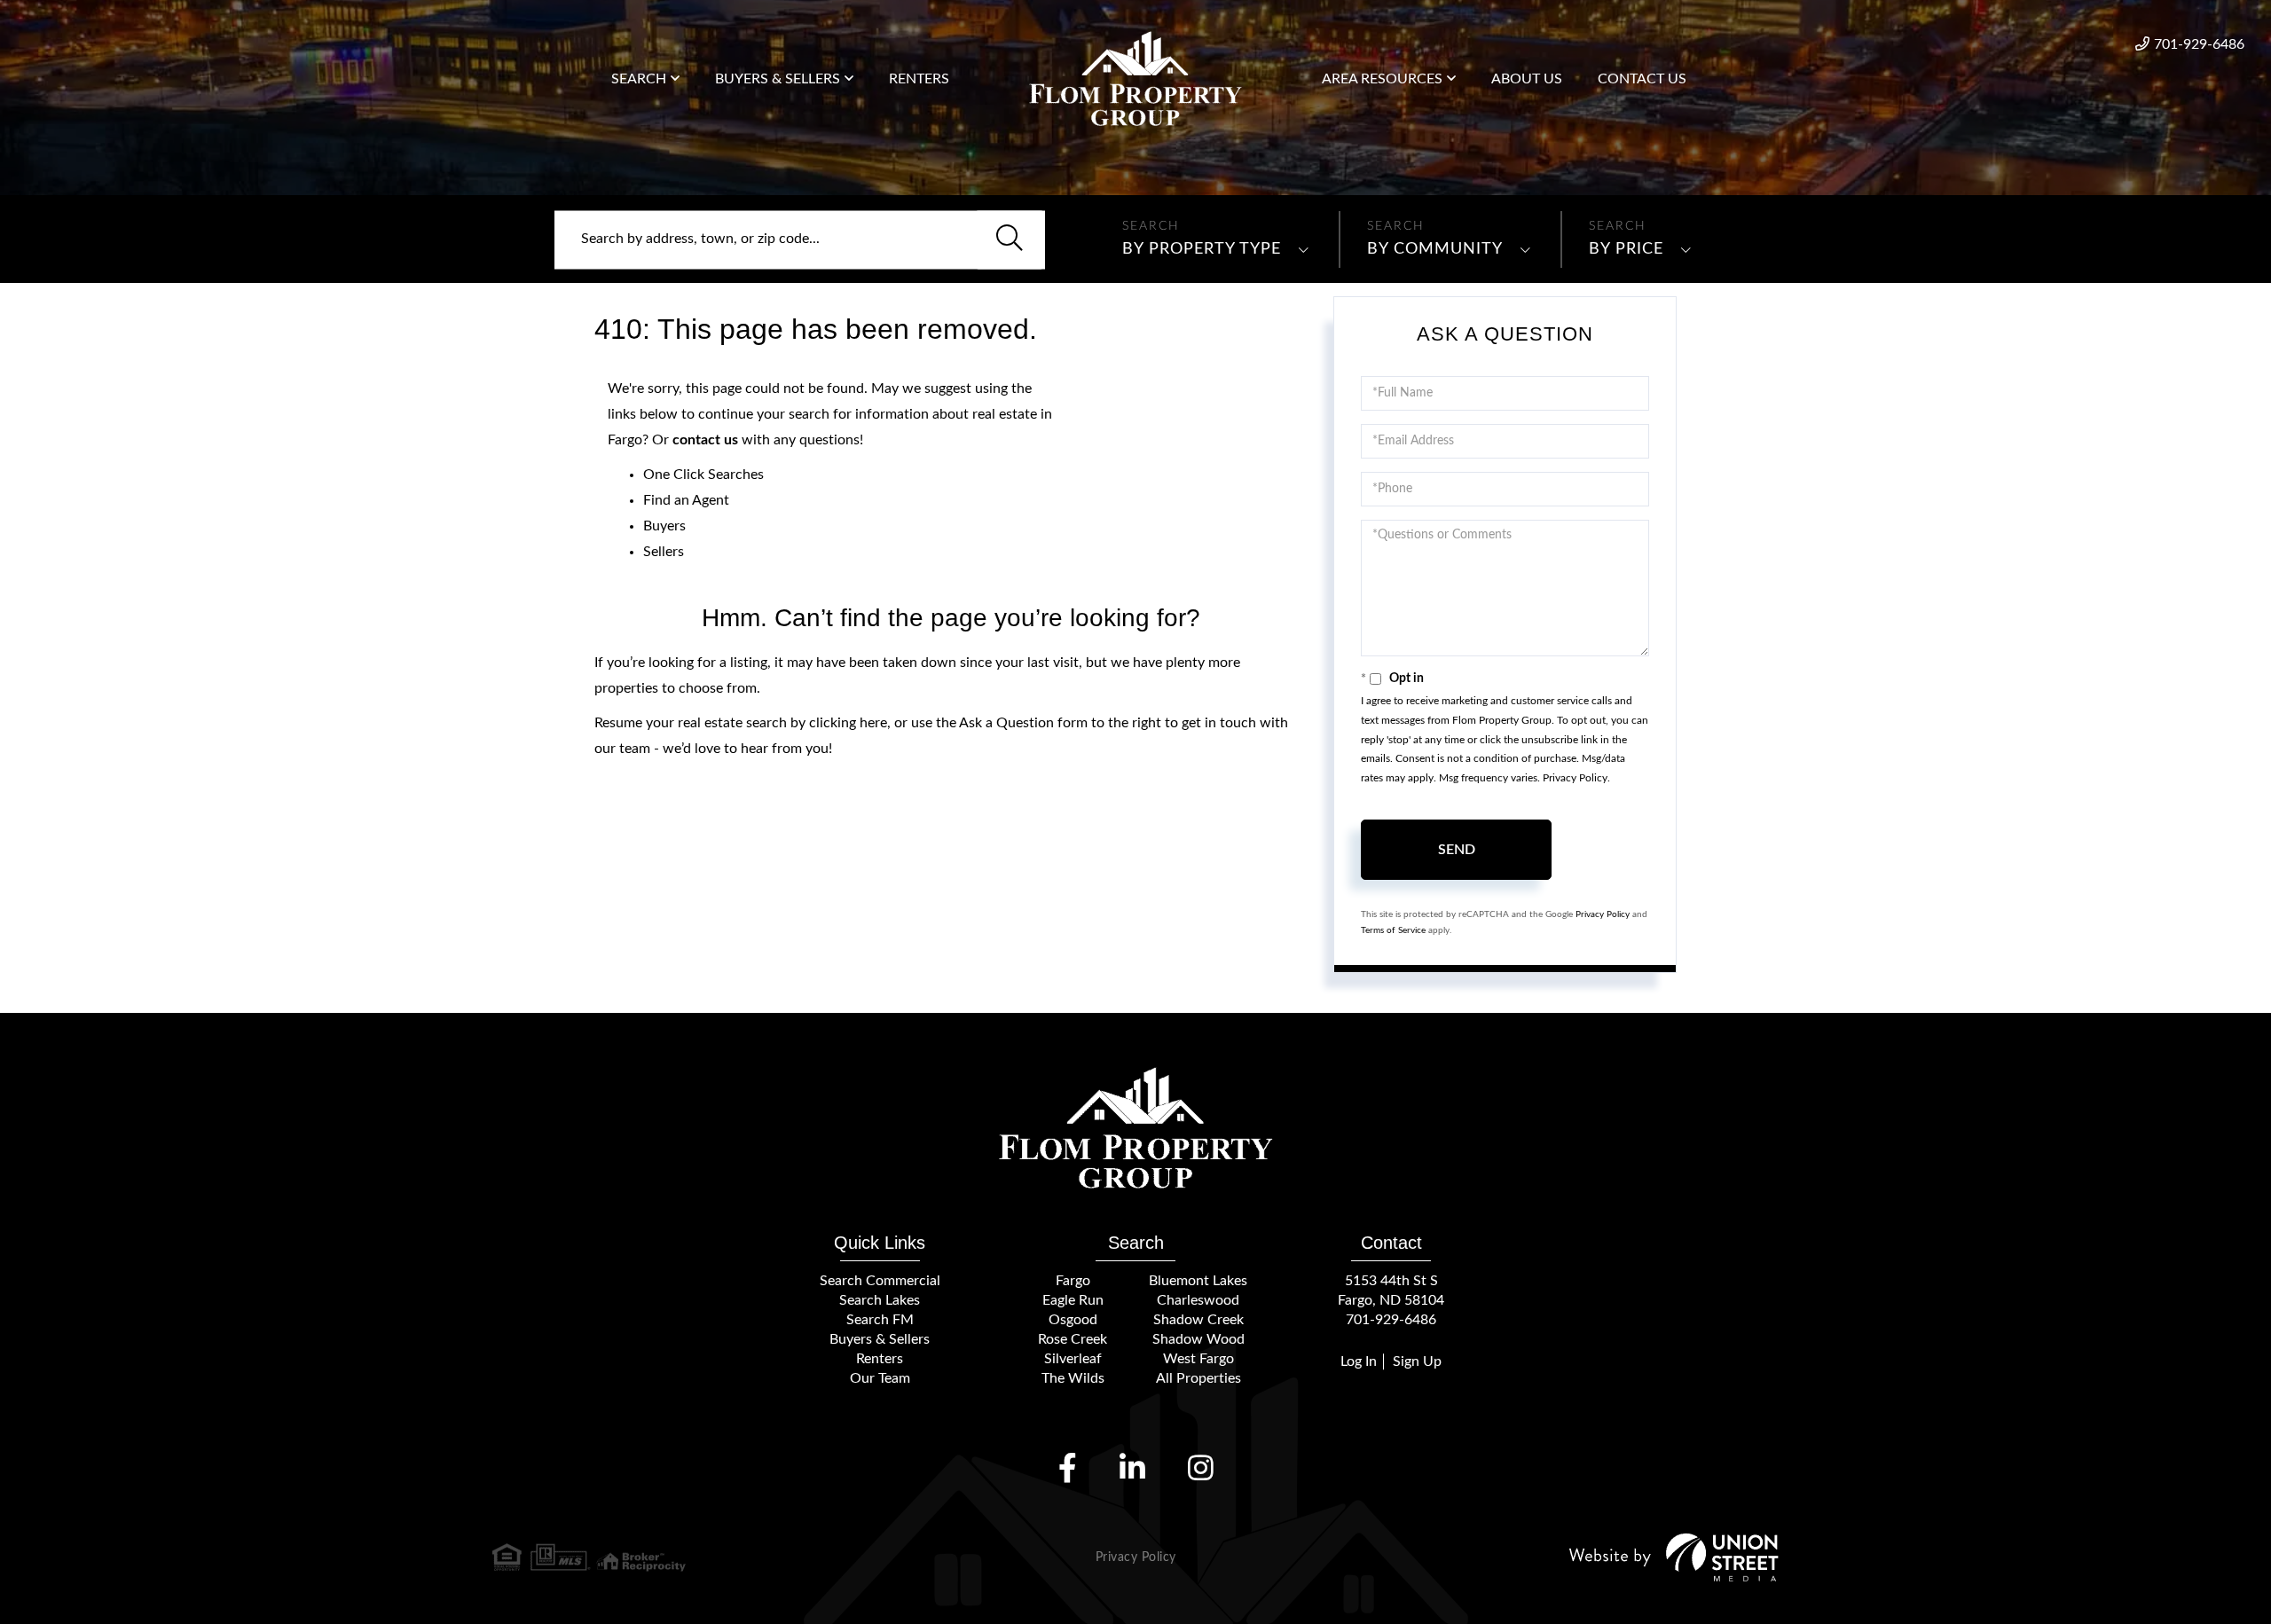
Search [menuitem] (639, 79)
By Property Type (1202, 249)
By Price (1626, 249)
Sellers (664, 552)
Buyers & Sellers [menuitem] (778, 79)
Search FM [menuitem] (880, 1320)
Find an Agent (686, 500)
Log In (1359, 1361)
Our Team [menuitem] (880, 1378)
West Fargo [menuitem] (1198, 1359)
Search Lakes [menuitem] (880, 1300)
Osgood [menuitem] (1073, 1320)
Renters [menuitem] (919, 79)
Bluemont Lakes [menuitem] (1198, 1281)
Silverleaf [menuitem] (1073, 1359)
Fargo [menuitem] (1073, 1281)
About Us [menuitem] (1527, 79)
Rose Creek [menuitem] (1073, 1339)
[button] (1010, 239)
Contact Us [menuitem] (1642, 79)
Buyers (664, 526)
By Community (1435, 249)
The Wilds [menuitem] (1073, 1378)
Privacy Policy (1575, 778)
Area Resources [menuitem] (1382, 79)
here (873, 723)
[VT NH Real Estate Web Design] (1674, 1557)
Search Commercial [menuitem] (880, 1281)
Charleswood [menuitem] (1198, 1300)
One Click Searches (703, 475)
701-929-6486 (2199, 44)
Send (1457, 850)
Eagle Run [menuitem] (1073, 1300)
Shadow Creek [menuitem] (1198, 1320)
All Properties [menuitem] (1198, 1378)
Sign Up (1417, 1361)
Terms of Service (1393, 930)
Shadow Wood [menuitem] (1198, 1339)
